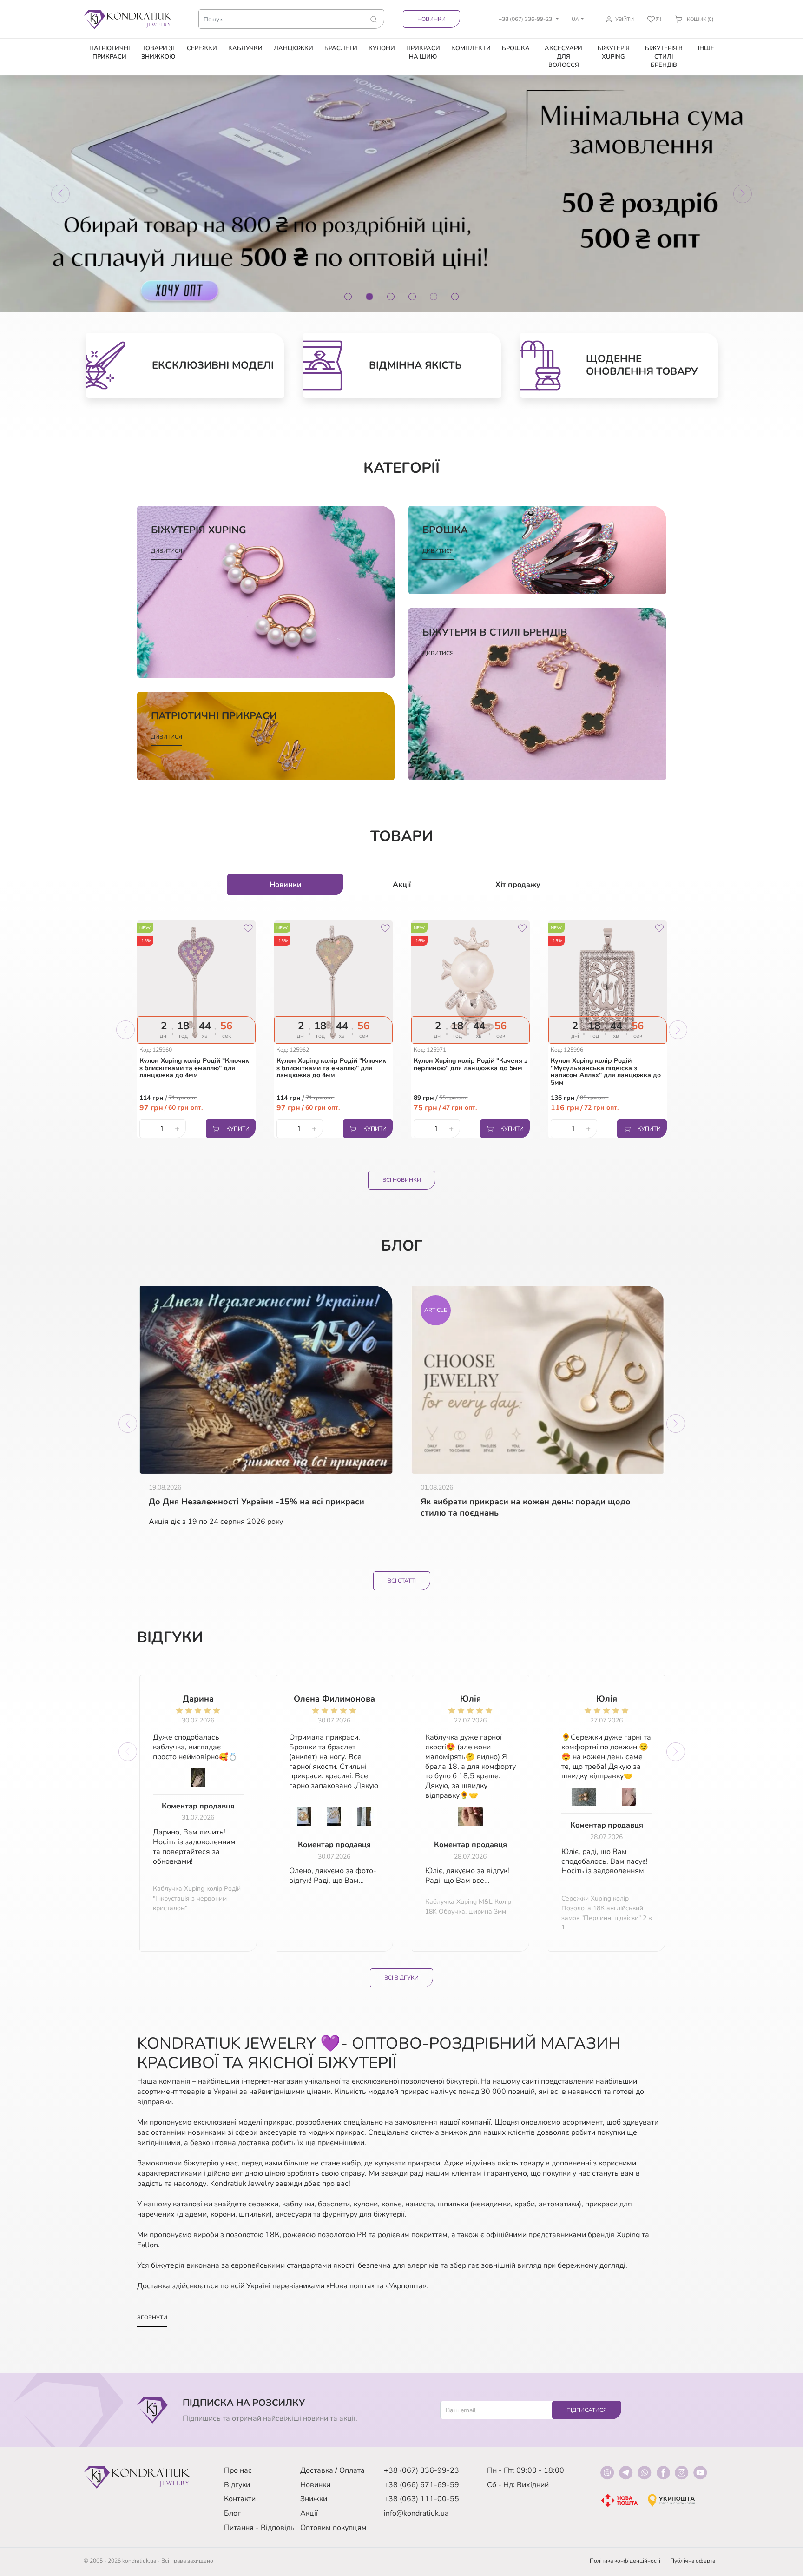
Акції (309, 2513)
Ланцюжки (293, 48)
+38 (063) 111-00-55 (421, 2499)
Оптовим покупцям (333, 2528)
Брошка (516, 48)
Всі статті (402, 1581)
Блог (232, 2513)
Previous (125, 1030)
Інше (706, 48)
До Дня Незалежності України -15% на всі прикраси (257, 1502)
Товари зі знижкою (158, 53)
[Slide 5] (434, 297)
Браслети (341, 48)
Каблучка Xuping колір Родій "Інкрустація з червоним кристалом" (197, 1898)
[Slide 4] (412, 297)
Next (678, 1030)
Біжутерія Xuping (614, 53)
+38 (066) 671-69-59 (421, 2485)
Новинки (431, 19)
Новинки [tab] (286, 885)
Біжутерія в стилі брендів (664, 57)
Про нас (238, 2470)
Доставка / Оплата (332, 2470)
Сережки (202, 48)
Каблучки (245, 48)
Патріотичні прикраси (109, 53)
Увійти (625, 19)
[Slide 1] (348, 297)
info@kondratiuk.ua (416, 2513)
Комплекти (471, 48)
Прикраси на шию (423, 53)
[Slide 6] (455, 297)
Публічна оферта (693, 2561)
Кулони (382, 48)
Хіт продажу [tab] (518, 885)
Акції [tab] (402, 885)
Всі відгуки (401, 1978)
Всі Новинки (402, 1180)
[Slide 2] (369, 297)
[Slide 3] (391, 297)
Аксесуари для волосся (563, 57)
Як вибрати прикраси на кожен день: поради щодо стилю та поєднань (526, 1507)
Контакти (240, 2499)
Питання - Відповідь (259, 2528)
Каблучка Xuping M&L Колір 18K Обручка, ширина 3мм (468, 1907)
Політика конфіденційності (625, 2561)
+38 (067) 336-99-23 (421, 2470)
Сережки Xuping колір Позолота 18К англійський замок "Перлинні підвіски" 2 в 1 (607, 1913)
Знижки (314, 2499)
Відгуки (237, 2485)
